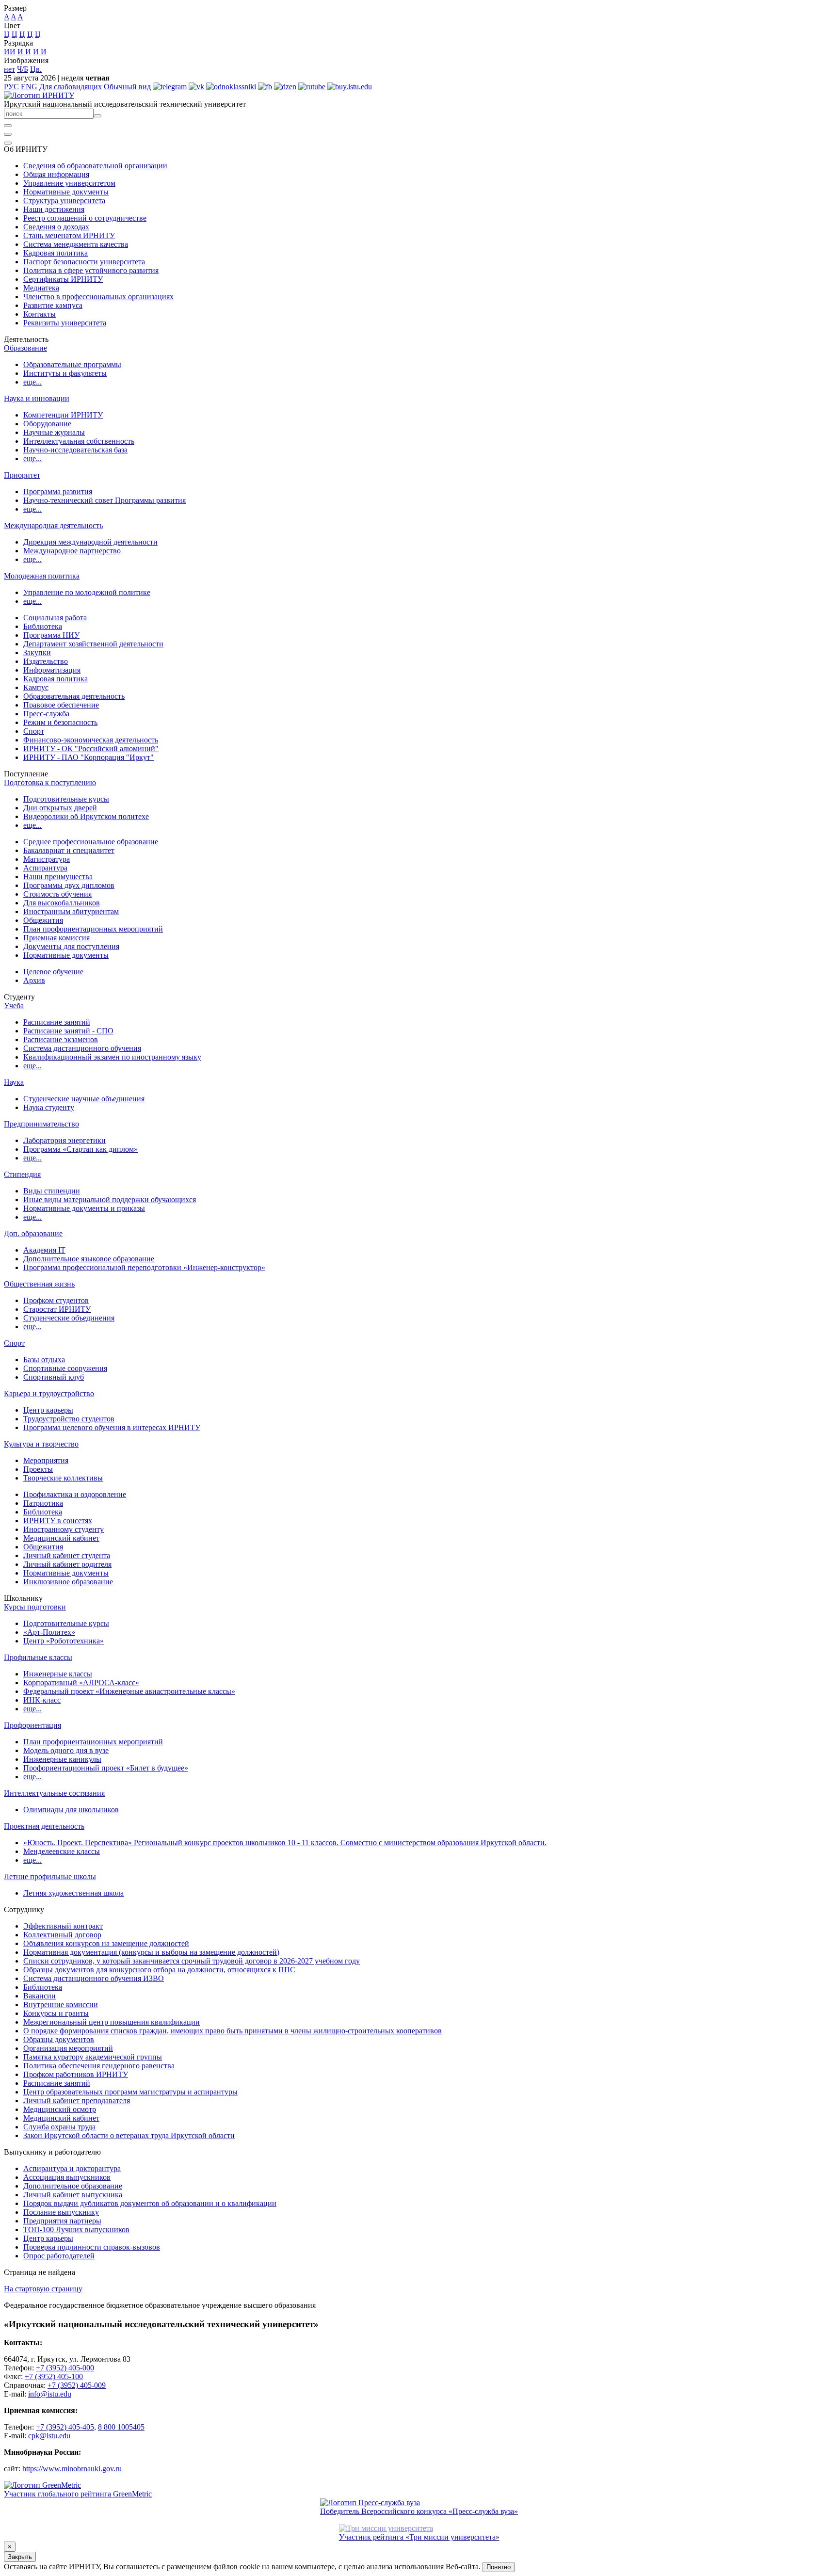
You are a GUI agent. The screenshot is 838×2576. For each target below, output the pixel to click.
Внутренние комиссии (61, 2004)
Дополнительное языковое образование (89, 1259)
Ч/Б (23, 69)
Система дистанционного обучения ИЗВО (94, 1978)
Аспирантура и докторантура (72, 2168)
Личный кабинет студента (67, 1555)
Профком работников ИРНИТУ (76, 2074)
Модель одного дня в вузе (66, 1750)
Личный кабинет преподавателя (77, 2101)
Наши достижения (54, 209)
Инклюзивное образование (68, 1582)
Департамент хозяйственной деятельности (93, 644)
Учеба (14, 1006)
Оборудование (47, 424)
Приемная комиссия (56, 938)
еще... (32, 382)
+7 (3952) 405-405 (65, 2427)
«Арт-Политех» (49, 1632)
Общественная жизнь (39, 1284)
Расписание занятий (57, 1022)
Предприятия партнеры (62, 2221)
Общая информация (56, 174)
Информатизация (52, 670)
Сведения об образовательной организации (95, 166)
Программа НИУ (51, 635)
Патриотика (43, 1503)
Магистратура (47, 859)
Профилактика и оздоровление (75, 1494)
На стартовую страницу (43, 2289)
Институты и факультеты (65, 373)
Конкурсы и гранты (56, 2013)
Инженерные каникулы (62, 1759)
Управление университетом (69, 183)
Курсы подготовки (35, 1607)
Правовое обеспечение (61, 705)
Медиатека (41, 288)
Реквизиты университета (65, 323)
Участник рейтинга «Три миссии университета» (419, 2537)
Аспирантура (45, 868)
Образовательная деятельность (74, 696)
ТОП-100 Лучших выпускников (76, 2230)
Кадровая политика (56, 253)
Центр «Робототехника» (64, 1641)
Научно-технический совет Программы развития (105, 500)
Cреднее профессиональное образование (91, 842)
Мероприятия (46, 1460)
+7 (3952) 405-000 (65, 2368)
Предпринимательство (41, 1124)
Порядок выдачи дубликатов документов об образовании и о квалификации (150, 2203)
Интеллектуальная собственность (79, 441)
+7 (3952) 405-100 (54, 2376)
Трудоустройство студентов (69, 1419)
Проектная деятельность (44, 1826)
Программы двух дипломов (69, 885)
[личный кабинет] (8, 126)
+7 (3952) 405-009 (77, 2385)
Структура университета (64, 201)
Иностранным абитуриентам (71, 911)
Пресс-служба (46, 714)
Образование (25, 348)
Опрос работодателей (59, 2256)
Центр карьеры (48, 1410)
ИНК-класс (42, 1700)
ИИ (10, 52)
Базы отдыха (44, 1360)
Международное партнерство (72, 551)
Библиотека (43, 626)
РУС (11, 87)
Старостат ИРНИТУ (57, 1309)
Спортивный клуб (54, 1377)
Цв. (36, 69)
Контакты (40, 314)
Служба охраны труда (59, 2127)
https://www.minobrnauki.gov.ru (72, 2469)
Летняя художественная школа (73, 1893)
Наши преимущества (58, 877)
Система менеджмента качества (76, 244)
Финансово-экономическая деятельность (91, 740)
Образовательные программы (72, 364)
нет (9, 69)
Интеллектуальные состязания (54, 1793)
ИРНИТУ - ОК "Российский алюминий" (91, 749)
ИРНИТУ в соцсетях (58, 1521)
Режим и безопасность (60, 722)
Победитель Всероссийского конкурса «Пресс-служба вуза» (419, 2511)
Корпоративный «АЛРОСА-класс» (81, 1682)
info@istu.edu (50, 2394)
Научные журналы (54, 432)
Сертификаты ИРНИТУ (63, 279)
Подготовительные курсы (66, 799)
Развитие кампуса (53, 305)
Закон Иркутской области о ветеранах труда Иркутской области (129, 2135)
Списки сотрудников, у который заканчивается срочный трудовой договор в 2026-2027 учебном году (192, 1961)
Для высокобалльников (62, 903)
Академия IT (44, 1250)
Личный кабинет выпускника (73, 2195)
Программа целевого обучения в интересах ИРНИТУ (112, 1427)
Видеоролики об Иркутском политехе (86, 816)
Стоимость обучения (57, 894)
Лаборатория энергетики (64, 1140)
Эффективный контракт (63, 1926)
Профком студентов (56, 1300)
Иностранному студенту (64, 1529)
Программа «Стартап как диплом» (81, 1149)
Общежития (43, 920)
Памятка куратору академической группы (93, 2057)
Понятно (499, 2567)
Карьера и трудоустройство (49, 1393)
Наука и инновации (37, 398)
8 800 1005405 (121, 2427)
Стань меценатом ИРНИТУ (69, 235)
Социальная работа (55, 618)
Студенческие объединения (69, 1318)
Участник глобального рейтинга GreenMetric (78, 2494)
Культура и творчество (41, 1444)
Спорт (34, 731)
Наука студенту (49, 1107)
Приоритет (22, 475)
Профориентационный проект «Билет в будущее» (106, 1768)
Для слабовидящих (71, 87)
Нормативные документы (66, 192)
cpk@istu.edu (49, 2436)
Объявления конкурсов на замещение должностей (106, 1943)
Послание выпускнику (61, 2212)
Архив (34, 980)
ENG (29, 87)
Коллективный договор (62, 1935)
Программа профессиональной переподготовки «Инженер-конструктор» (144, 1267)
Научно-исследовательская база (75, 450)
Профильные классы (38, 1657)
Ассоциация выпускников (67, 2177)
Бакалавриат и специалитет (69, 850)
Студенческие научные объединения (84, 1099)
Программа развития (58, 491)
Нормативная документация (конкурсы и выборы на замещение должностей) (151, 1952)
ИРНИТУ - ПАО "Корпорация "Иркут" (89, 757)
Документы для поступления (71, 946)
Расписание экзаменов (61, 1039)
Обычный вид (127, 87)
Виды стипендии (52, 1191)
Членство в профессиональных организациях (98, 297)
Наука (14, 1082)
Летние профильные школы (50, 1876)
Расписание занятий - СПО (68, 1031)
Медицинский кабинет (61, 1538)
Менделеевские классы (62, 1851)
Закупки (37, 652)
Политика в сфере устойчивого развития (91, 270)
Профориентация (32, 1725)
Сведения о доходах (56, 227)
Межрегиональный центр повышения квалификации (112, 2022)
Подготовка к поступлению (50, 782)
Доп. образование (33, 1233)
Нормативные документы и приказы (84, 1208)
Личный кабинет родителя (67, 1564)
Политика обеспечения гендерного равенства (99, 2066)
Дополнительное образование (73, 2186)
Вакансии (40, 1996)
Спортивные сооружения (65, 1368)
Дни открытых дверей (60, 808)
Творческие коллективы (63, 1478)
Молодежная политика (42, 576)
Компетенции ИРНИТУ (63, 415)
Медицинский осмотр (60, 2109)
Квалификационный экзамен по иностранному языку (112, 1057)
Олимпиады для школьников (71, 1810)
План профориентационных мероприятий (93, 929)
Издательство (46, 661)
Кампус (36, 687)
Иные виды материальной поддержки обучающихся (110, 1199)
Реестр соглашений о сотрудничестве (85, 218)
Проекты (38, 1469)
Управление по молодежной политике (87, 592)
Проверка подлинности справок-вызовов (92, 2247)
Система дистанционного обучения (82, 1048)
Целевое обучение (53, 972)
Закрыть (20, 2557)
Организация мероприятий (68, 2048)
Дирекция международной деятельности (90, 542)
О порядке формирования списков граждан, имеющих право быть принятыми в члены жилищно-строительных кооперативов (233, 2031)
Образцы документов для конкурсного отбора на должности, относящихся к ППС (159, 1970)
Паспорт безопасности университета (84, 262)
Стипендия (22, 1174)
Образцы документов (59, 2039)
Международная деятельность (53, 525)
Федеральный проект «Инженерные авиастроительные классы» (129, 1691)
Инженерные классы (58, 1674)
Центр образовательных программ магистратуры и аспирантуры (130, 2092)
